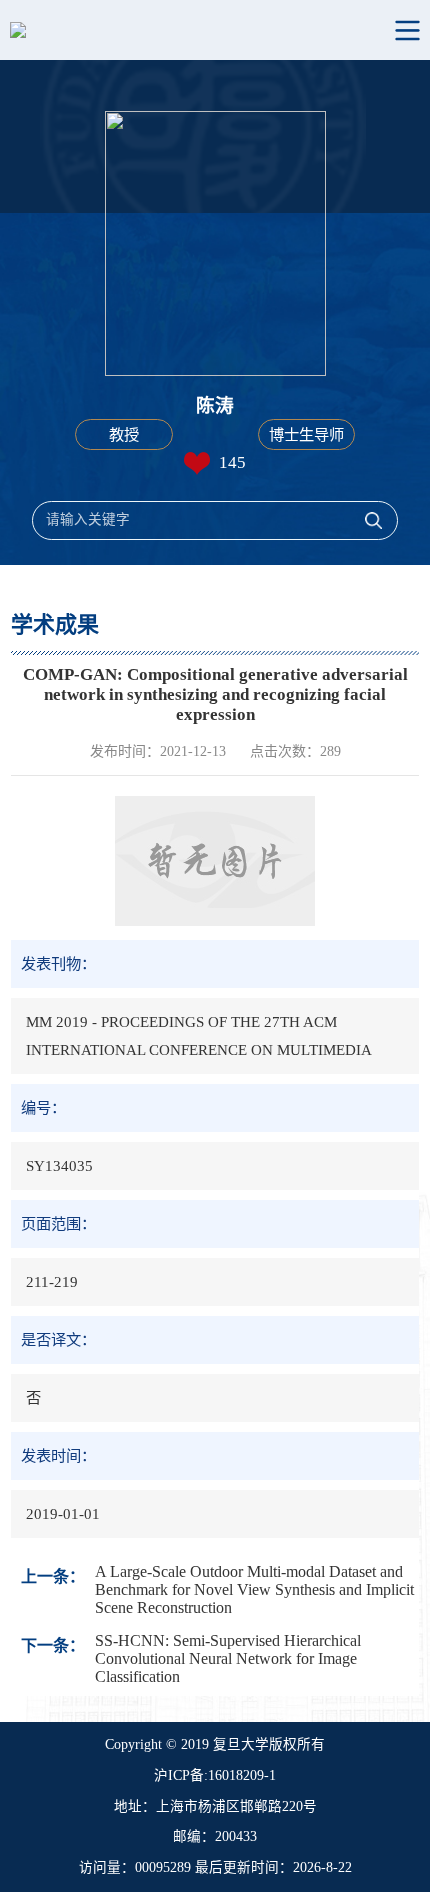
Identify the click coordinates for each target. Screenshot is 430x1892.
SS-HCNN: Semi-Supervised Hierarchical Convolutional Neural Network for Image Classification (228, 1658)
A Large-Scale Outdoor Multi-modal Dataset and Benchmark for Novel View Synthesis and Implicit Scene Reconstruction (254, 1589)
